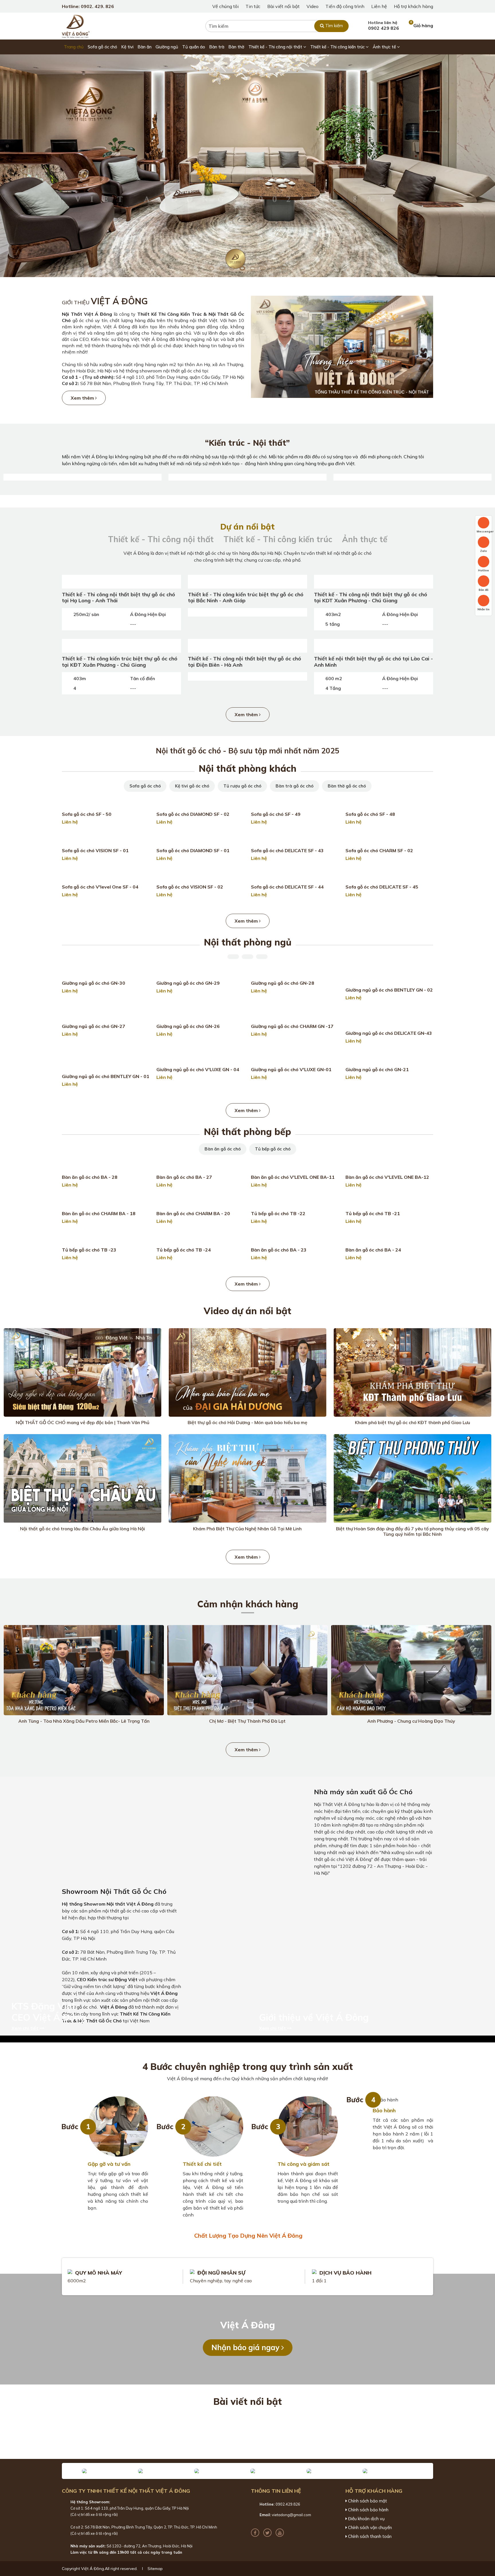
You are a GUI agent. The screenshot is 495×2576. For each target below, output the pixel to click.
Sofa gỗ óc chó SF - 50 (87, 814)
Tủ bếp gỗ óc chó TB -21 (373, 1213)
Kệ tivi (127, 47)
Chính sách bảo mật (367, 2501)
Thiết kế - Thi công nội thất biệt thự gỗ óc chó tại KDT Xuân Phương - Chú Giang (371, 598)
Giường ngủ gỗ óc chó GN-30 (94, 983)
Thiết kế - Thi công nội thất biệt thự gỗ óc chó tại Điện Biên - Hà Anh (244, 662)
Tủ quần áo (194, 47)
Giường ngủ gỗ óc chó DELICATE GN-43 (389, 1033)
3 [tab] (232, 268)
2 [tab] (222, 268)
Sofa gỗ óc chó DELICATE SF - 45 (382, 887)
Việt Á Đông (248, 2325)
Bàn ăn (145, 47)
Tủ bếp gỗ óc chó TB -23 (89, 1250)
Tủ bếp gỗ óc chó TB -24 (184, 1250)
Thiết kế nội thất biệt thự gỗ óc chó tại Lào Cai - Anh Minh (373, 662)
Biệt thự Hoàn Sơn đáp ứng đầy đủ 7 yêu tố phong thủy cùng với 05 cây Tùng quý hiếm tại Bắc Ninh (412, 1531)
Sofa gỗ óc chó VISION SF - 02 (190, 887)
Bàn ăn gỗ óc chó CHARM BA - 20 (193, 1213)
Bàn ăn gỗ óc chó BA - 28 (90, 1177)
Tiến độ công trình (345, 6)
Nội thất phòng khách (248, 768)
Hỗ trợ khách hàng (414, 6)
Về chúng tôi (225, 6)
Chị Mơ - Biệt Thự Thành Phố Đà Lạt (247, 1721)
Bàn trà (217, 47)
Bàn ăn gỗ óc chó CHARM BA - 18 (99, 1213)
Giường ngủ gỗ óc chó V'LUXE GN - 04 (198, 1069)
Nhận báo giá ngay (246, 2347)
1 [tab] (211, 268)
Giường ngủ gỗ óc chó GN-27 (94, 1026)
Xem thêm (83, 398)
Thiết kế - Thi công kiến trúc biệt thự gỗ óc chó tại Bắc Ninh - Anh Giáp (246, 598)
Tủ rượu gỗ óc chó (242, 786)
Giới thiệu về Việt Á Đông (314, 2017)
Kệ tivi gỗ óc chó (192, 786)
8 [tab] (284, 268)
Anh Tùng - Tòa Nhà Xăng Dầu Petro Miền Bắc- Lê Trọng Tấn (84, 1721)
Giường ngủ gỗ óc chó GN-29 (188, 983)
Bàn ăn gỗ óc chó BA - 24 (373, 1250)
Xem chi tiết (25, 2028)
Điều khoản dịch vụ (366, 2519)
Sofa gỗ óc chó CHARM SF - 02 (379, 850)
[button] (72, 2471)
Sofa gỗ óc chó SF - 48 (370, 814)
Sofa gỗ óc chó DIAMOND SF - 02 (193, 814)
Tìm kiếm (333, 26)
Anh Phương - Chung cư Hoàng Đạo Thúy (411, 1721)
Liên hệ (379, 6)
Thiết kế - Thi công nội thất (276, 47)
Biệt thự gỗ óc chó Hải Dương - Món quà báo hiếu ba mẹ (247, 1422)
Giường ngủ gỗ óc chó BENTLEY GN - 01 (106, 1076)
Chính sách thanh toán (369, 2536)
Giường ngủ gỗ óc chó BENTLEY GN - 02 (389, 990)
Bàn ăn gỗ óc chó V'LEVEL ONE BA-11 (293, 1177)
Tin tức (253, 6)
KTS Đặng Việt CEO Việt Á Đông (49, 2012)
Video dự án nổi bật (247, 1311)
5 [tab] (253, 268)
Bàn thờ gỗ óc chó (347, 786)
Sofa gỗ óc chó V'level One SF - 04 (100, 887)
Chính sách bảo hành (368, 2510)
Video (313, 6)
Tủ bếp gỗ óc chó (273, 1149)
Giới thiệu (105, 302)
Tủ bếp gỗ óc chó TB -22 (278, 1213)
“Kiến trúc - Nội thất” (247, 443)
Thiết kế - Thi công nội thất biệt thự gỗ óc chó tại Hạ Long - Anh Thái (118, 598)
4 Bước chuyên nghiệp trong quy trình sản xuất (248, 2066)
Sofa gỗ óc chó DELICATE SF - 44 (287, 887)
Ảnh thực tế (385, 47)
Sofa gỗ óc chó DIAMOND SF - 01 (193, 850)
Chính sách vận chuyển (369, 2528)
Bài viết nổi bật (283, 6)
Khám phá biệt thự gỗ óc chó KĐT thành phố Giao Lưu (412, 1422)
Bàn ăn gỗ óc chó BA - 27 (184, 1177)
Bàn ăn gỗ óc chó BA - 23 (279, 1250)
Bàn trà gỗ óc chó (294, 786)
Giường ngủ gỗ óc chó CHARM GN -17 (292, 1026)
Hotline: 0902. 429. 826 (88, 6)
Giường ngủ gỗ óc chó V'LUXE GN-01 (291, 1069)
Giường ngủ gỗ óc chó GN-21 (377, 1069)
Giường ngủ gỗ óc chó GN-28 (283, 983)
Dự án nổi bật (247, 527)
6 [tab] (263, 268)
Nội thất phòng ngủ (248, 942)
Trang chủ (74, 47)
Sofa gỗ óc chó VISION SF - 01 (95, 850)
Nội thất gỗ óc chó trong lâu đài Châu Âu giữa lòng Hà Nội (82, 1529)
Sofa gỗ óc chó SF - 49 (276, 814)
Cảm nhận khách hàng (248, 1604)
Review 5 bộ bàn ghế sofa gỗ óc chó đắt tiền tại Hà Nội (294, 2420)
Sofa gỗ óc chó (102, 47)
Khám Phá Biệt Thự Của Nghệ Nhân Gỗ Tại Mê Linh (247, 1529)
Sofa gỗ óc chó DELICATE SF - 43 (287, 850)
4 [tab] (242, 268)
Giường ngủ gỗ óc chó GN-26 (188, 1026)
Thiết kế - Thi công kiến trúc (338, 47)
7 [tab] (273, 268)
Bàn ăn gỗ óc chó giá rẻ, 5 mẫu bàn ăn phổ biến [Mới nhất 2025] (294, 2437)
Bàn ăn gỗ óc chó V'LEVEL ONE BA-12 (387, 1177)
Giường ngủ (167, 47)
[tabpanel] (247, 166)
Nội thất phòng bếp (247, 1132)
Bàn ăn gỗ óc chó (223, 1149)
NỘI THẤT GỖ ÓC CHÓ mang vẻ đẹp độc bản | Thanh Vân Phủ (82, 1422)
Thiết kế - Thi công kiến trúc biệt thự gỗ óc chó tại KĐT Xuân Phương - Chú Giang (120, 662)
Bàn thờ (236, 47)
